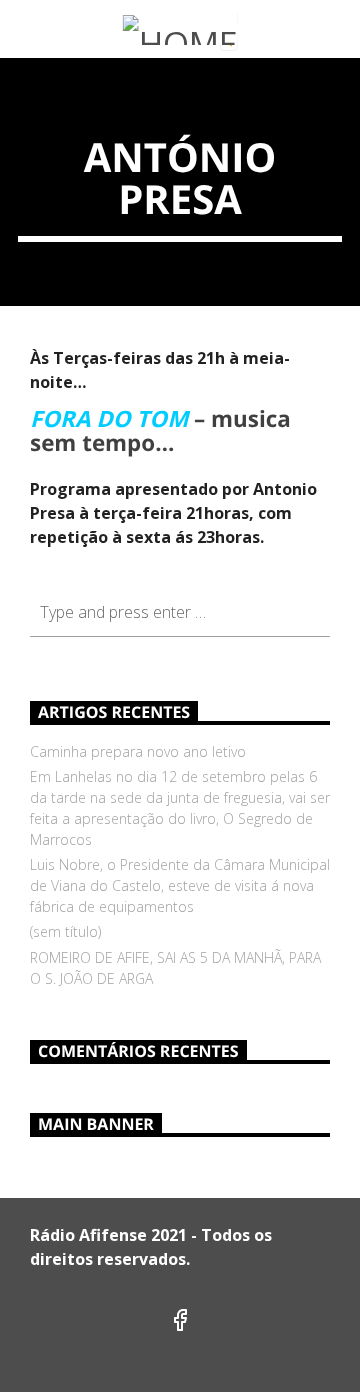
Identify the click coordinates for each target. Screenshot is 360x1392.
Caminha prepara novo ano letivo (138, 751)
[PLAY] (296, 31)
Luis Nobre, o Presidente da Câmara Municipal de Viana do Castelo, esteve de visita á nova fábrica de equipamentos (180, 885)
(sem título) (65, 931)
